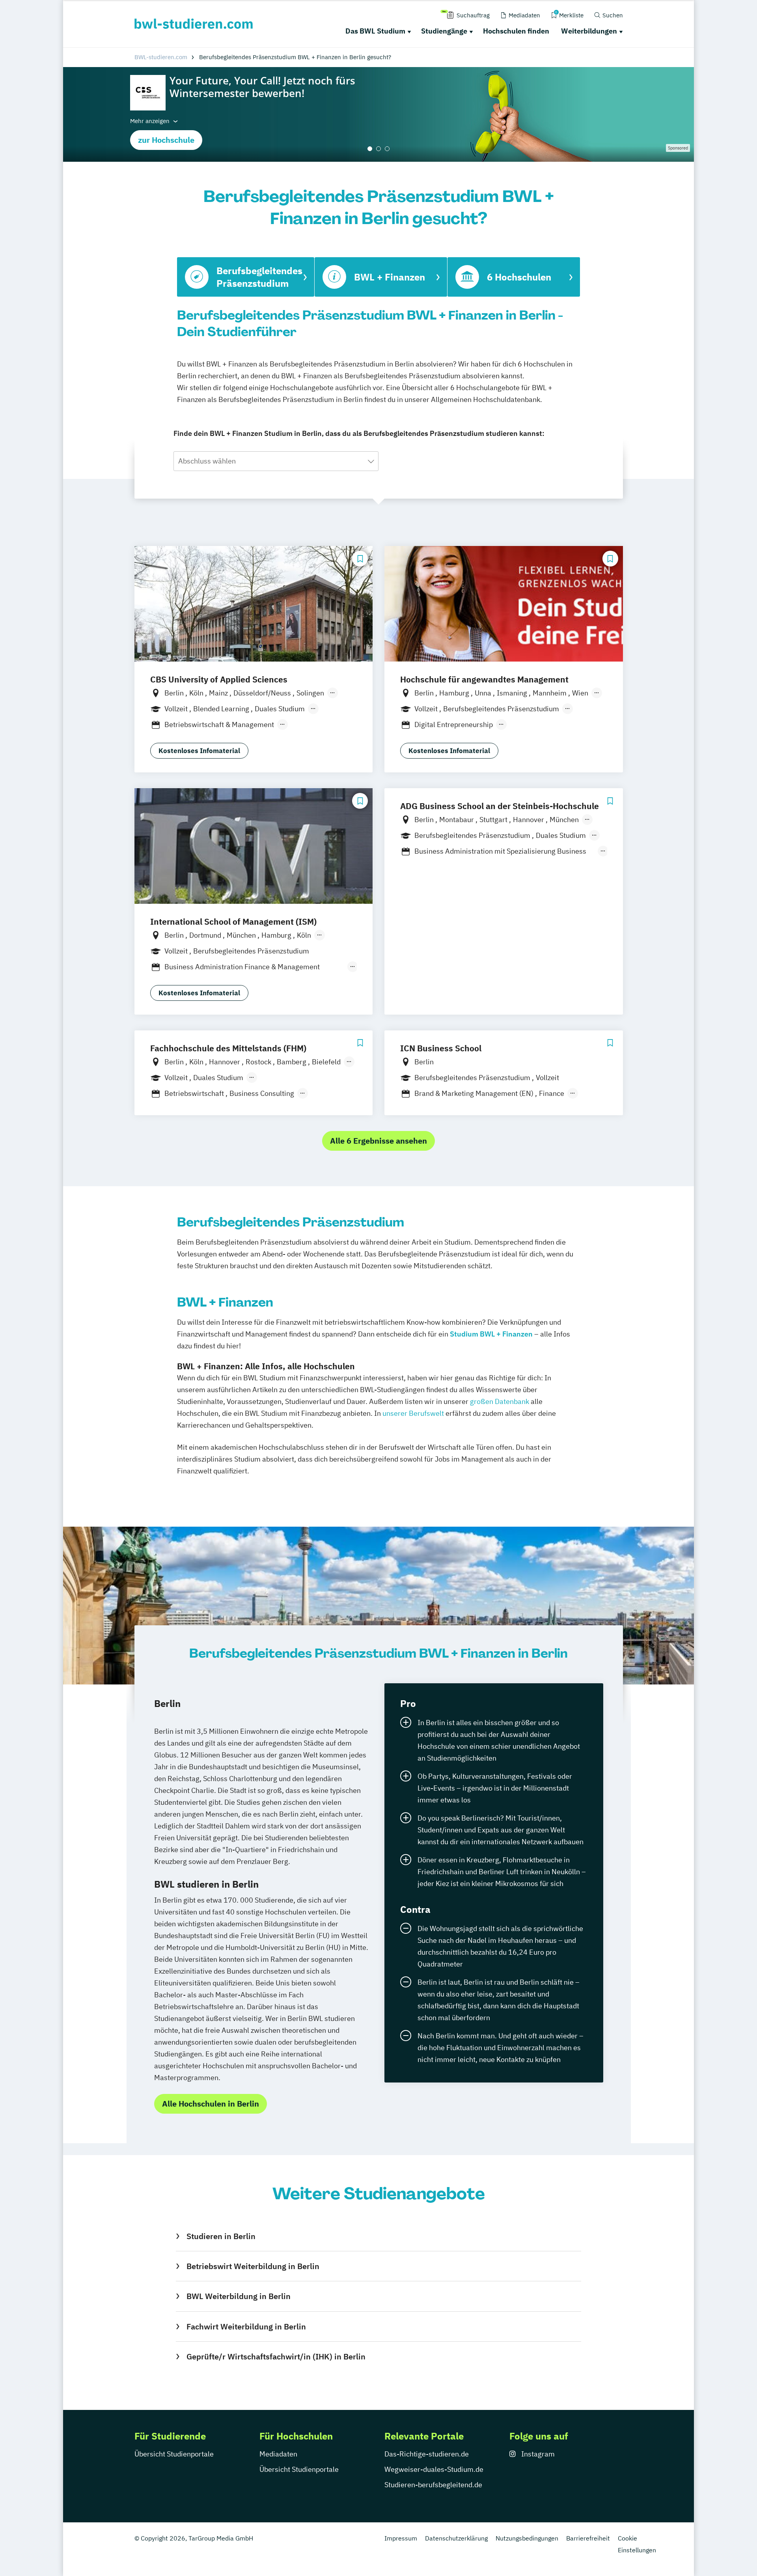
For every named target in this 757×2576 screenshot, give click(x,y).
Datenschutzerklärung (456, 2538)
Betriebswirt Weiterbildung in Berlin (253, 2266)
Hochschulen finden (516, 31)
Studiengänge (444, 31)
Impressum (401, 2538)
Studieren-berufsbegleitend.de (433, 2485)
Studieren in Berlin (221, 2236)
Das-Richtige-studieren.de (427, 2454)
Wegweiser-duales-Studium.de (434, 2469)
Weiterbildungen (589, 31)
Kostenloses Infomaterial (199, 751)
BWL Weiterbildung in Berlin (238, 2296)
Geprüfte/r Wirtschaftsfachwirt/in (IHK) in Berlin (276, 2356)
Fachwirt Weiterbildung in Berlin (246, 2326)
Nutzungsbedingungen (527, 2538)
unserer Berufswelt (413, 1413)
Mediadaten (278, 2454)
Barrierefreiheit (588, 2538)
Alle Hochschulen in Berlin (211, 2104)
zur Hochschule (166, 140)
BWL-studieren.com (161, 57)
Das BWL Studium (375, 31)
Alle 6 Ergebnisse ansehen (378, 1141)
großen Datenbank (500, 1401)
